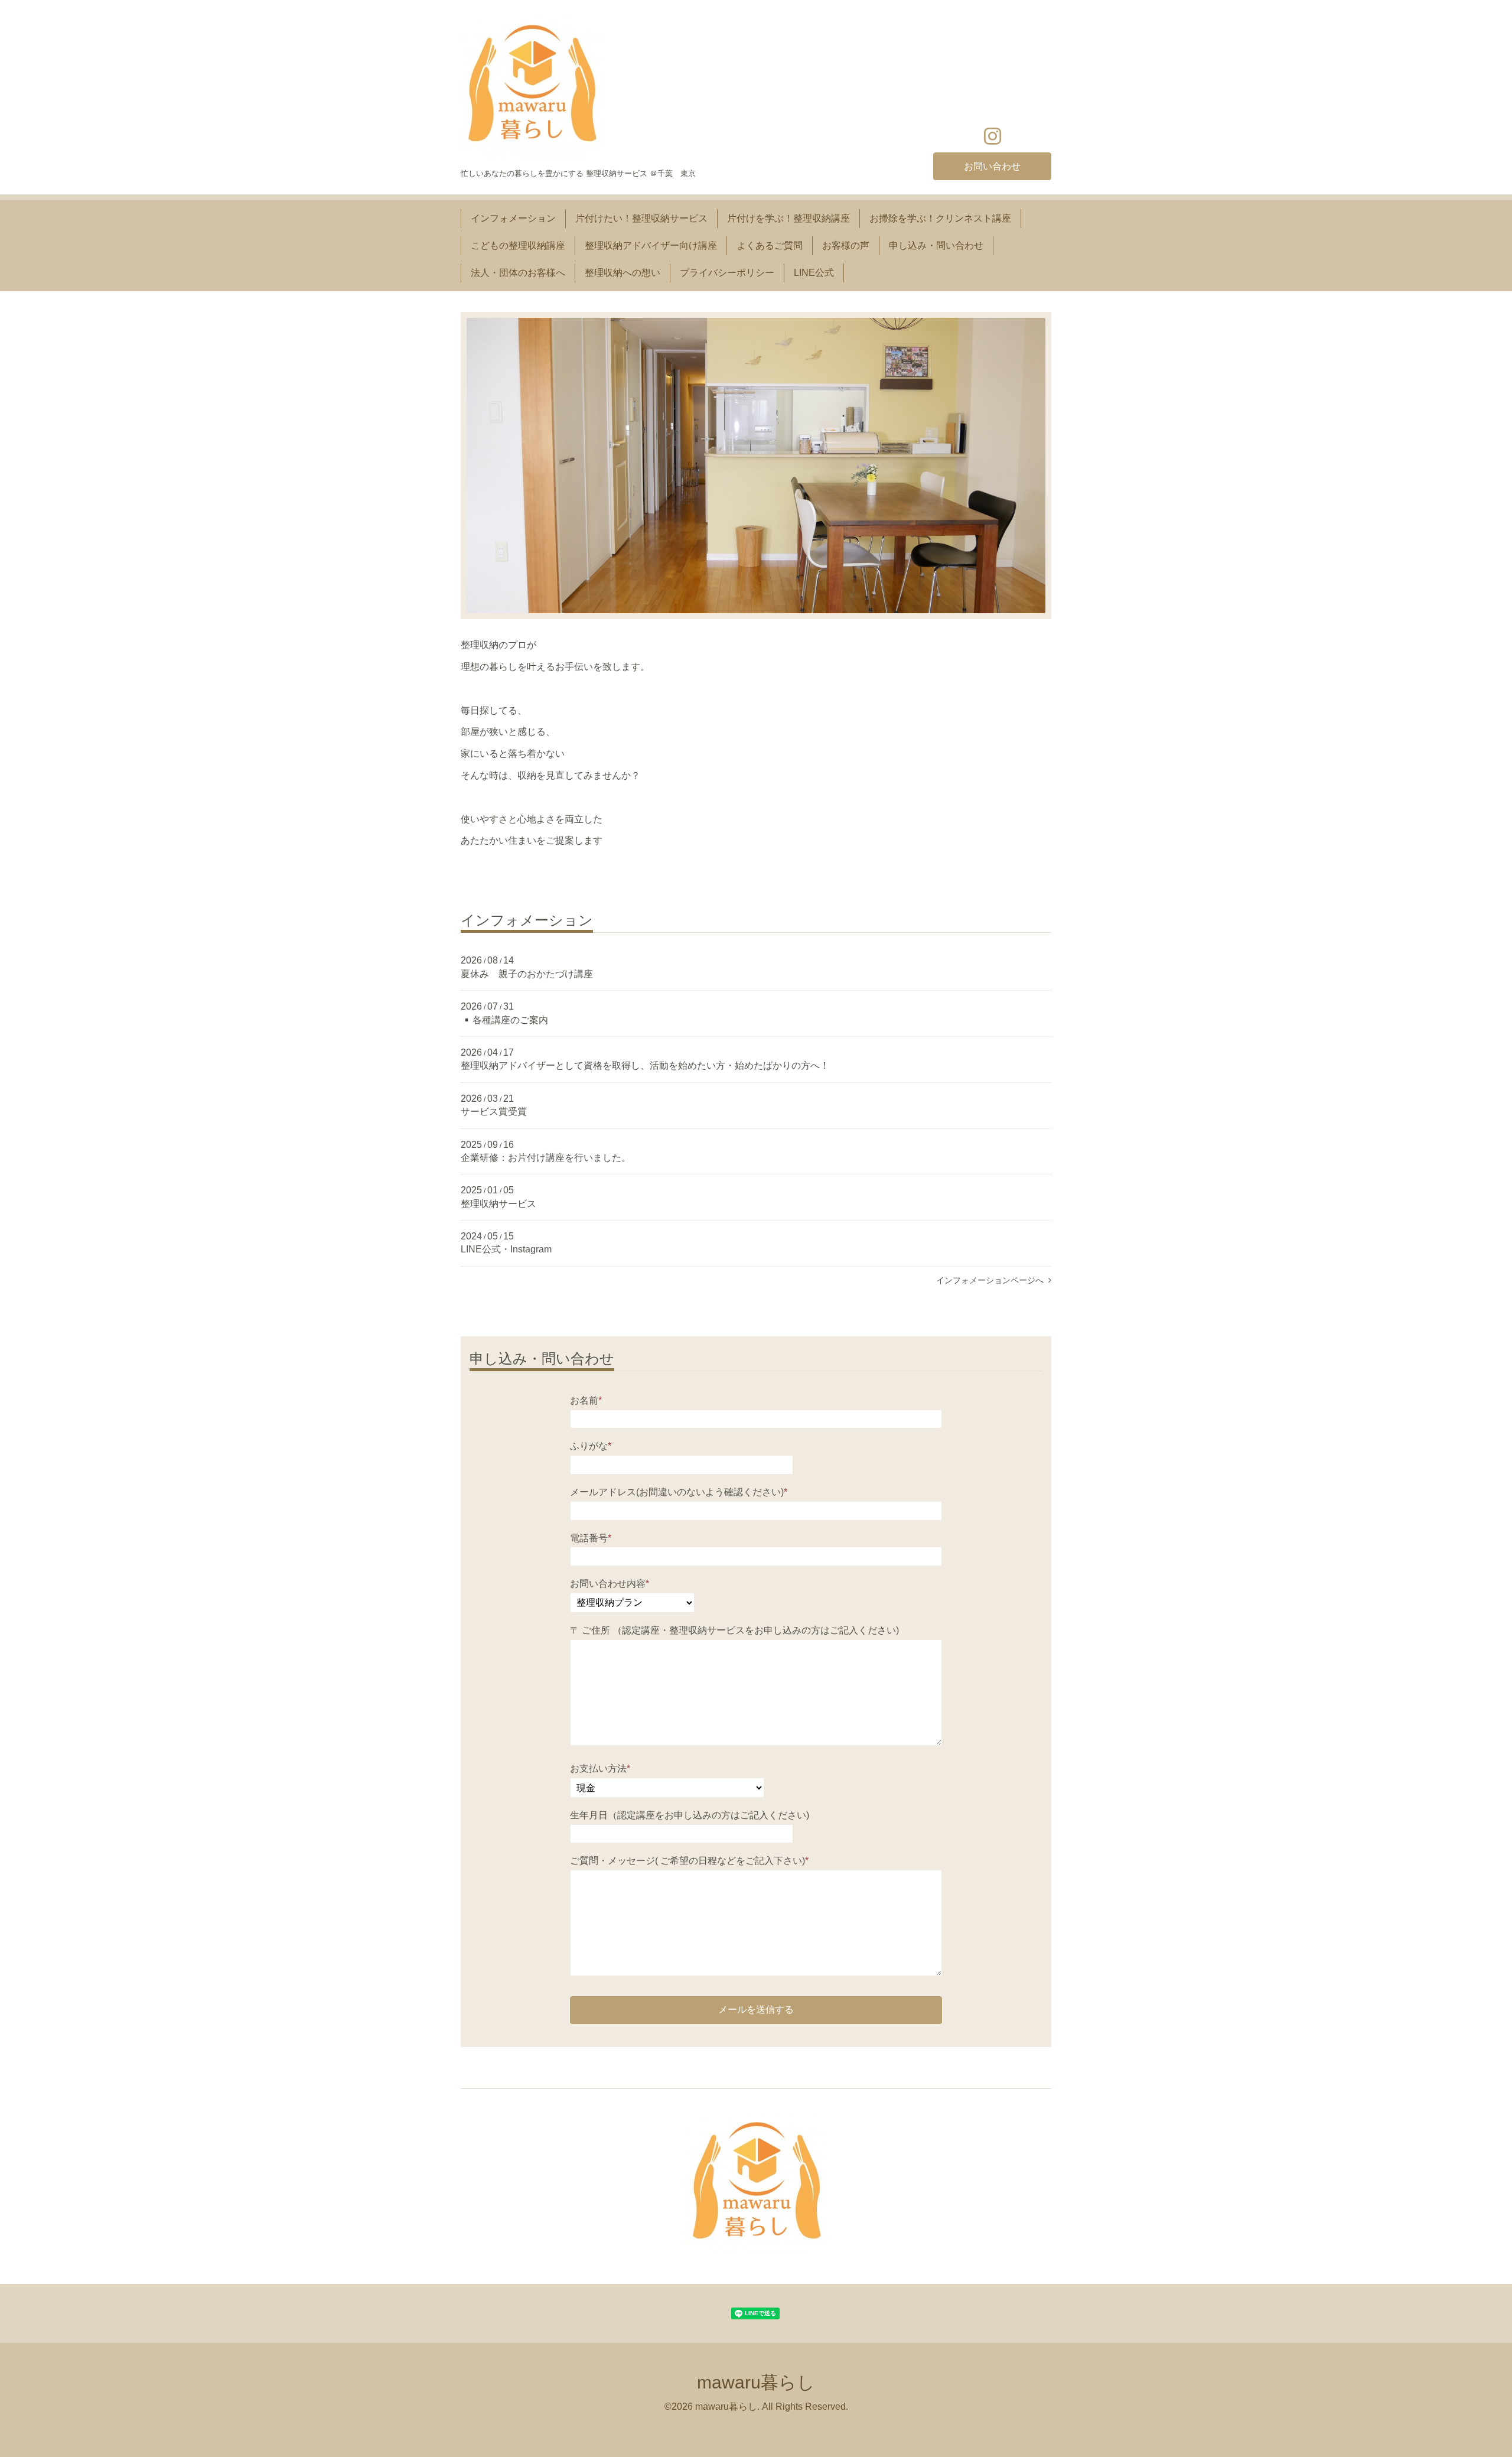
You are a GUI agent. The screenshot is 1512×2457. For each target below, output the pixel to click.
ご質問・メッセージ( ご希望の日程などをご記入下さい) (689, 1861)
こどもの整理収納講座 (518, 245)
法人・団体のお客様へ (518, 273)
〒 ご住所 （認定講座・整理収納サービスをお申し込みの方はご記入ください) (734, 1630)
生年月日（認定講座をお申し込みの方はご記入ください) (690, 1815)
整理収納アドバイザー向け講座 (651, 245)
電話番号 (591, 1538)
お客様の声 (846, 245)
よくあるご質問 (770, 245)
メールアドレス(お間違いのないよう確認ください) (679, 1492)
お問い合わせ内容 (610, 1584)
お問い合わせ (992, 166)
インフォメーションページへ (992, 1280)
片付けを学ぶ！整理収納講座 (788, 218)
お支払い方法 (600, 1768)
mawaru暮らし (756, 2382)
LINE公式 (814, 273)
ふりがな (591, 1446)
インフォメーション (513, 218)
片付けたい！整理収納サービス (641, 218)
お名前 (586, 1400)
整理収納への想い (623, 273)
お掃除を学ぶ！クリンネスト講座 (940, 218)
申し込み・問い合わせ (936, 245)
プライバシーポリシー (727, 273)
